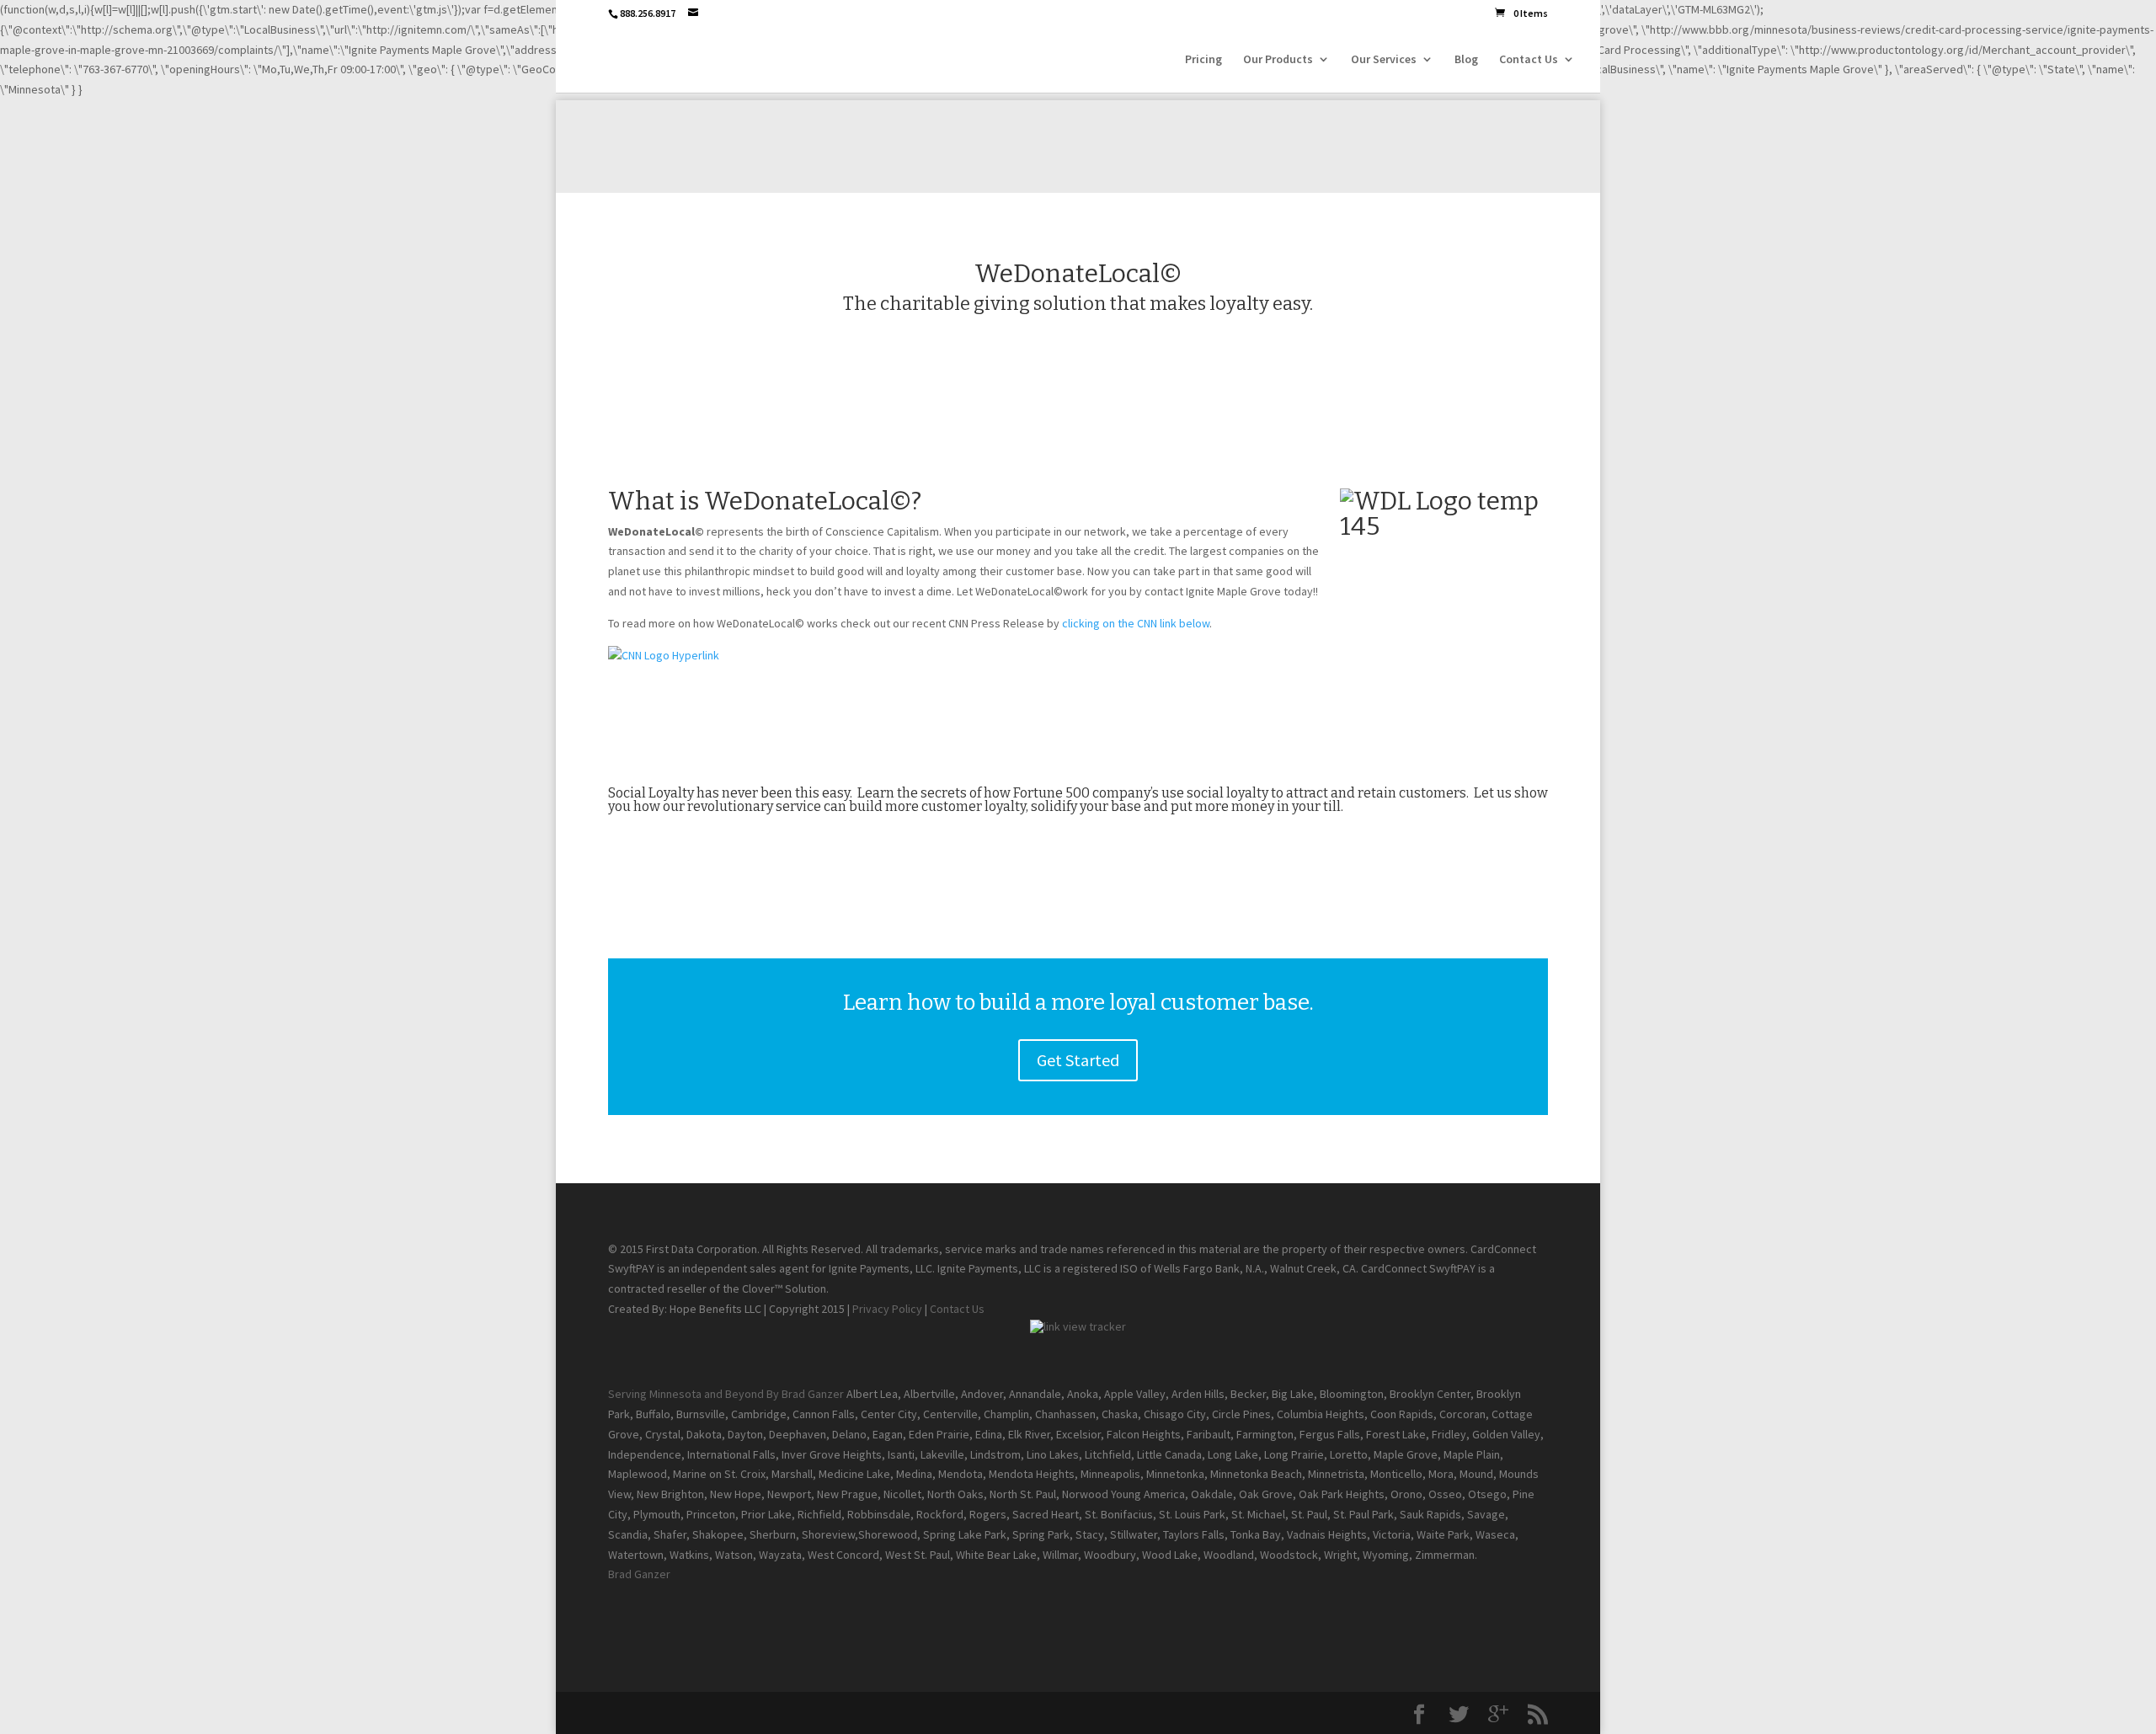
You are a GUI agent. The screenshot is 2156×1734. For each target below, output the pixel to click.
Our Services (1384, 60)
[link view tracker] (1078, 1326)
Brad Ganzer (639, 1574)
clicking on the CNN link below (1136, 623)
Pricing (1203, 60)
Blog (1466, 60)
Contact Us (1529, 60)
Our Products (1278, 60)
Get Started (1078, 1060)
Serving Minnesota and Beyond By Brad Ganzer (726, 1394)
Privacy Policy (887, 1309)
